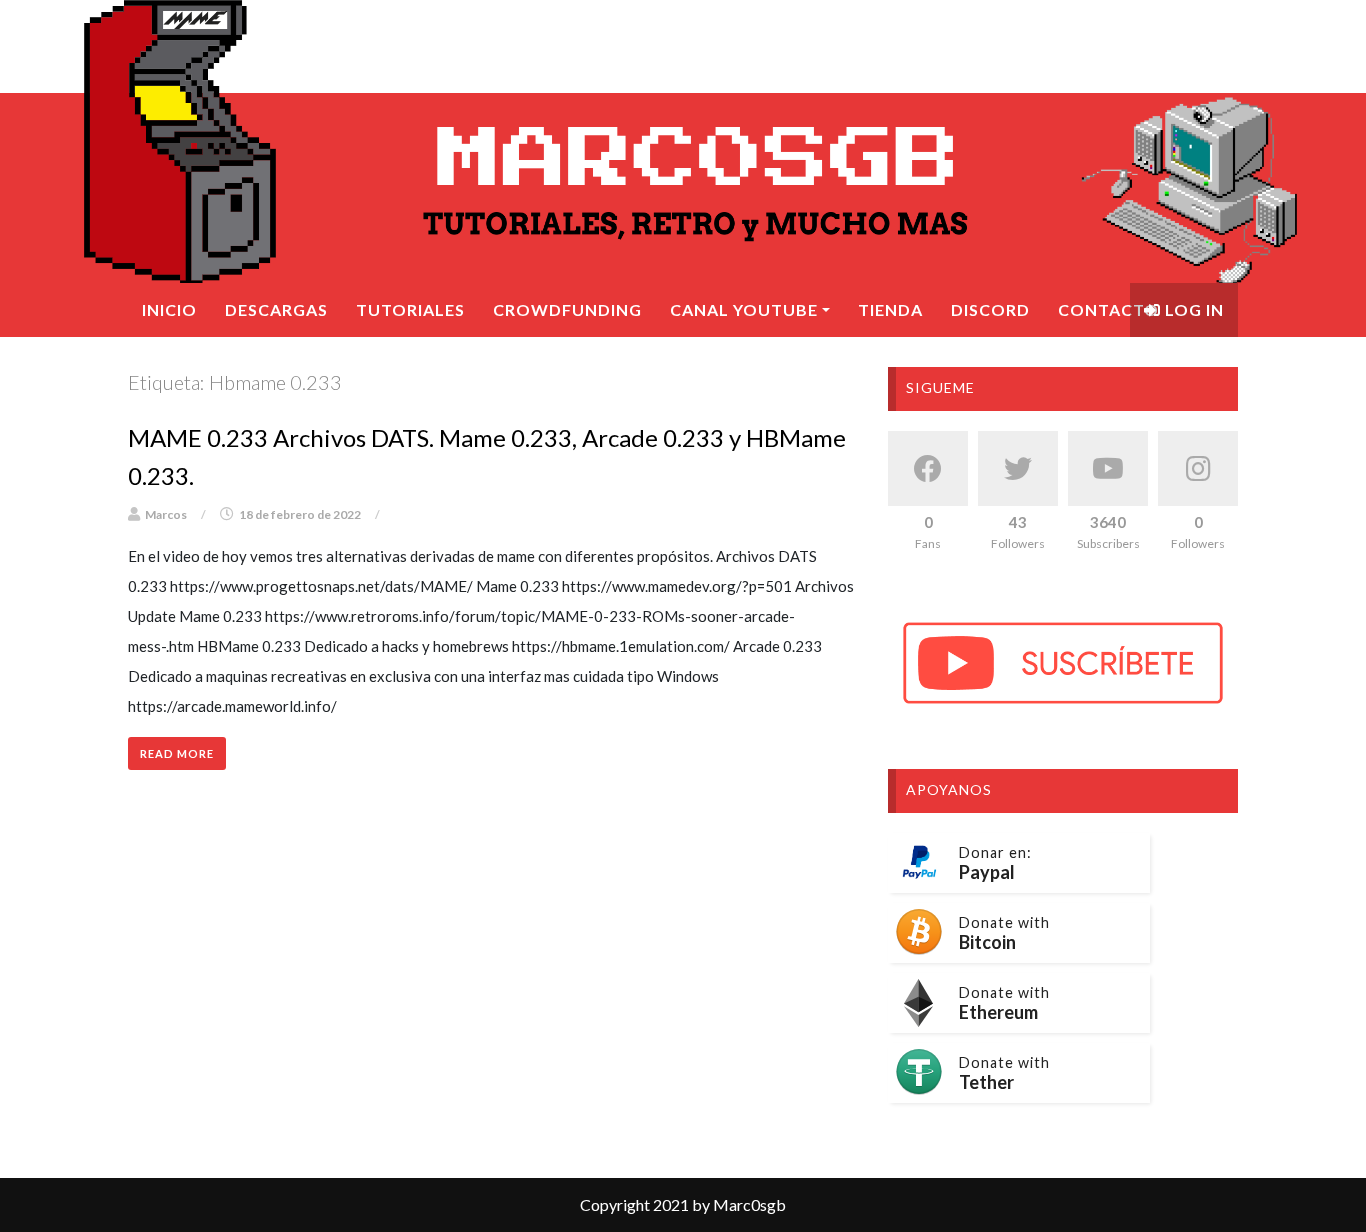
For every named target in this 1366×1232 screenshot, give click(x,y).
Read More (177, 753)
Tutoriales (410, 309)
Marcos (166, 514)
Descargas (276, 309)
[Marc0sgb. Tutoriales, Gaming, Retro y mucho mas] (683, 141)
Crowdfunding (567, 309)
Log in (1192, 309)
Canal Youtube (744, 309)
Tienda (890, 309)
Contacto (1108, 309)
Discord (990, 309)
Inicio (169, 309)
